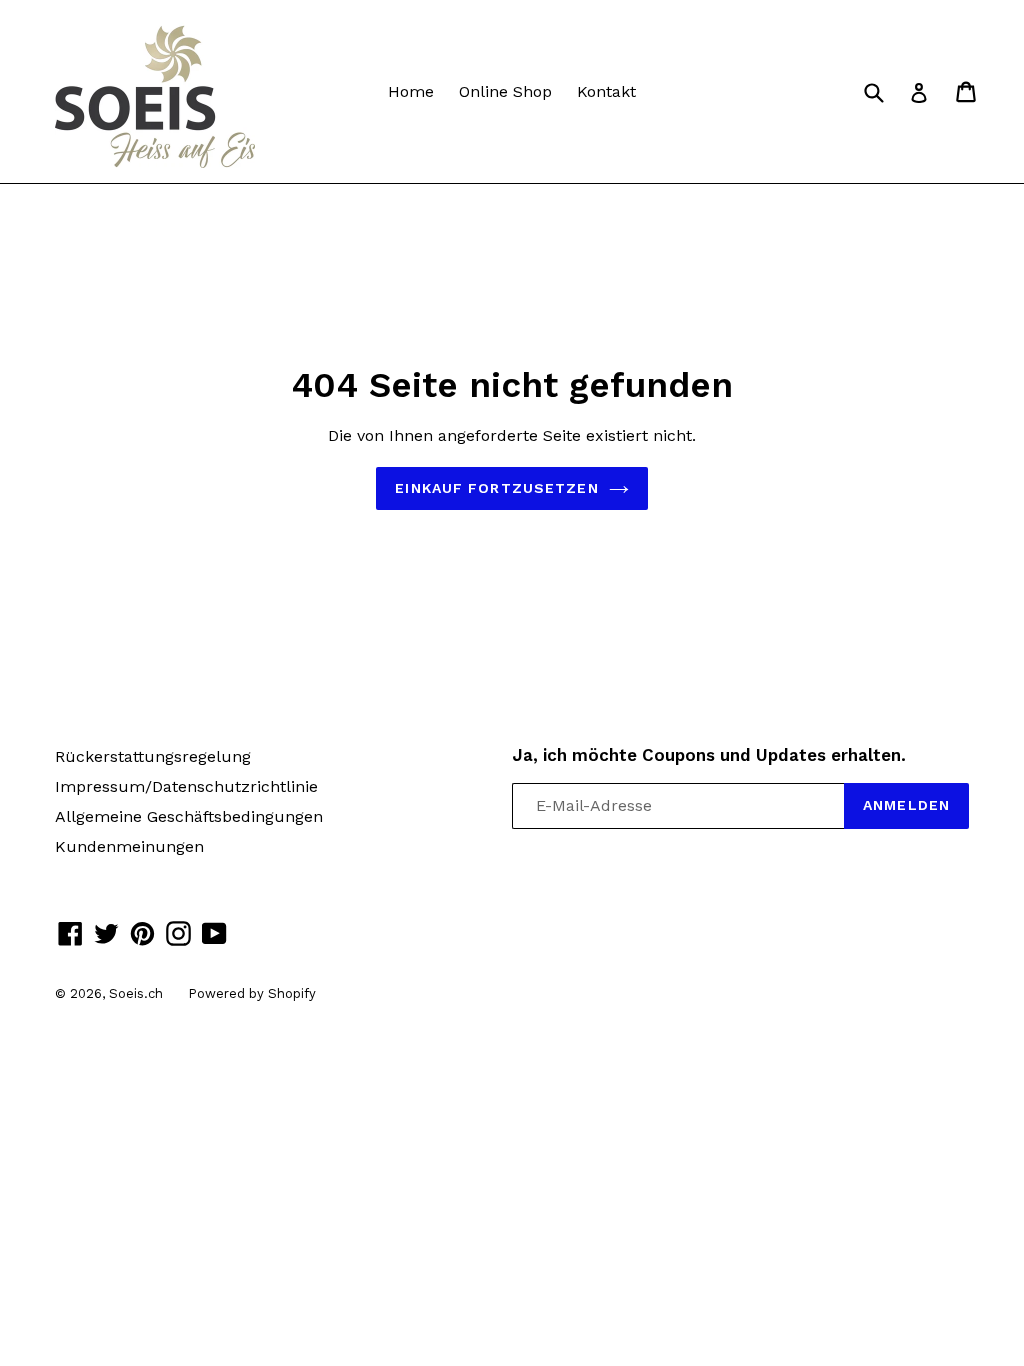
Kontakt (606, 91)
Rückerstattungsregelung (153, 756)
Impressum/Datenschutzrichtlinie (186, 786)
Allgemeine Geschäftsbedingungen (189, 816)
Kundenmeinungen (129, 846)
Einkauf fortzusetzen (496, 488)
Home (411, 91)
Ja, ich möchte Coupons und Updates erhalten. (709, 755)
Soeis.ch (136, 993)
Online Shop (505, 91)
